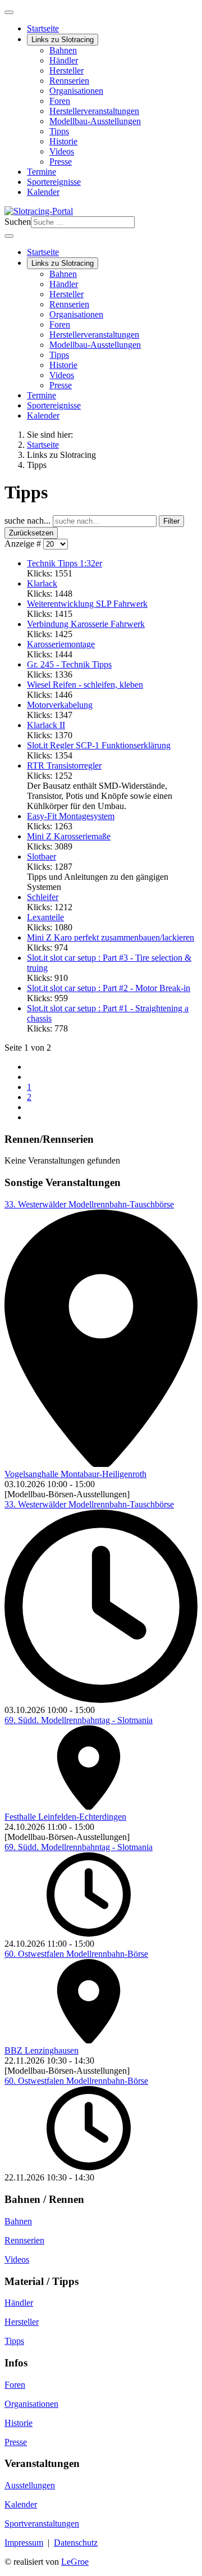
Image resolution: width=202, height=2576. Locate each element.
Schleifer (43, 897)
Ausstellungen (30, 2485)
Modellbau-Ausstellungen (95, 121)
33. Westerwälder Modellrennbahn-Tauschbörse (89, 1204)
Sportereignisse (54, 182)
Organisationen (76, 91)
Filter (171, 521)
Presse (61, 162)
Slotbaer (42, 857)
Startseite (43, 28)
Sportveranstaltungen (42, 2523)
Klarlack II (46, 725)
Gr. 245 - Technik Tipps (69, 664)
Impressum (24, 2543)
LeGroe (75, 2562)
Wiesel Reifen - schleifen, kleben (85, 685)
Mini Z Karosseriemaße (69, 836)
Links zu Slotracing (63, 40)
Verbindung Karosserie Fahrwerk (86, 624)
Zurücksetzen (31, 533)
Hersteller (66, 71)
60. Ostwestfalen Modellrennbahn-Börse (76, 1954)
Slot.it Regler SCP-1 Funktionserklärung (99, 745)
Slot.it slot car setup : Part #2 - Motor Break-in (109, 988)
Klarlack (42, 583)
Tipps (59, 131)
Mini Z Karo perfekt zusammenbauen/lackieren (111, 937)
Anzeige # (24, 544)
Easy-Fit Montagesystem (71, 816)
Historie (63, 141)
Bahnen (63, 50)
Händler (64, 60)
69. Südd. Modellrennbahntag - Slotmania (79, 1720)
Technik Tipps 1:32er (65, 563)
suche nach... (29, 521)
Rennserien (69, 81)
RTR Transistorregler (64, 765)
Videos (62, 151)
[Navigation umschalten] (9, 12)
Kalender (43, 192)
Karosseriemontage (61, 644)
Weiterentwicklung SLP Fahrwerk (87, 604)
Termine (42, 172)
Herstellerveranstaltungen (94, 111)
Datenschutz (76, 2543)
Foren (60, 101)
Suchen (18, 222)
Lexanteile (45, 917)
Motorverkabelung (60, 705)
